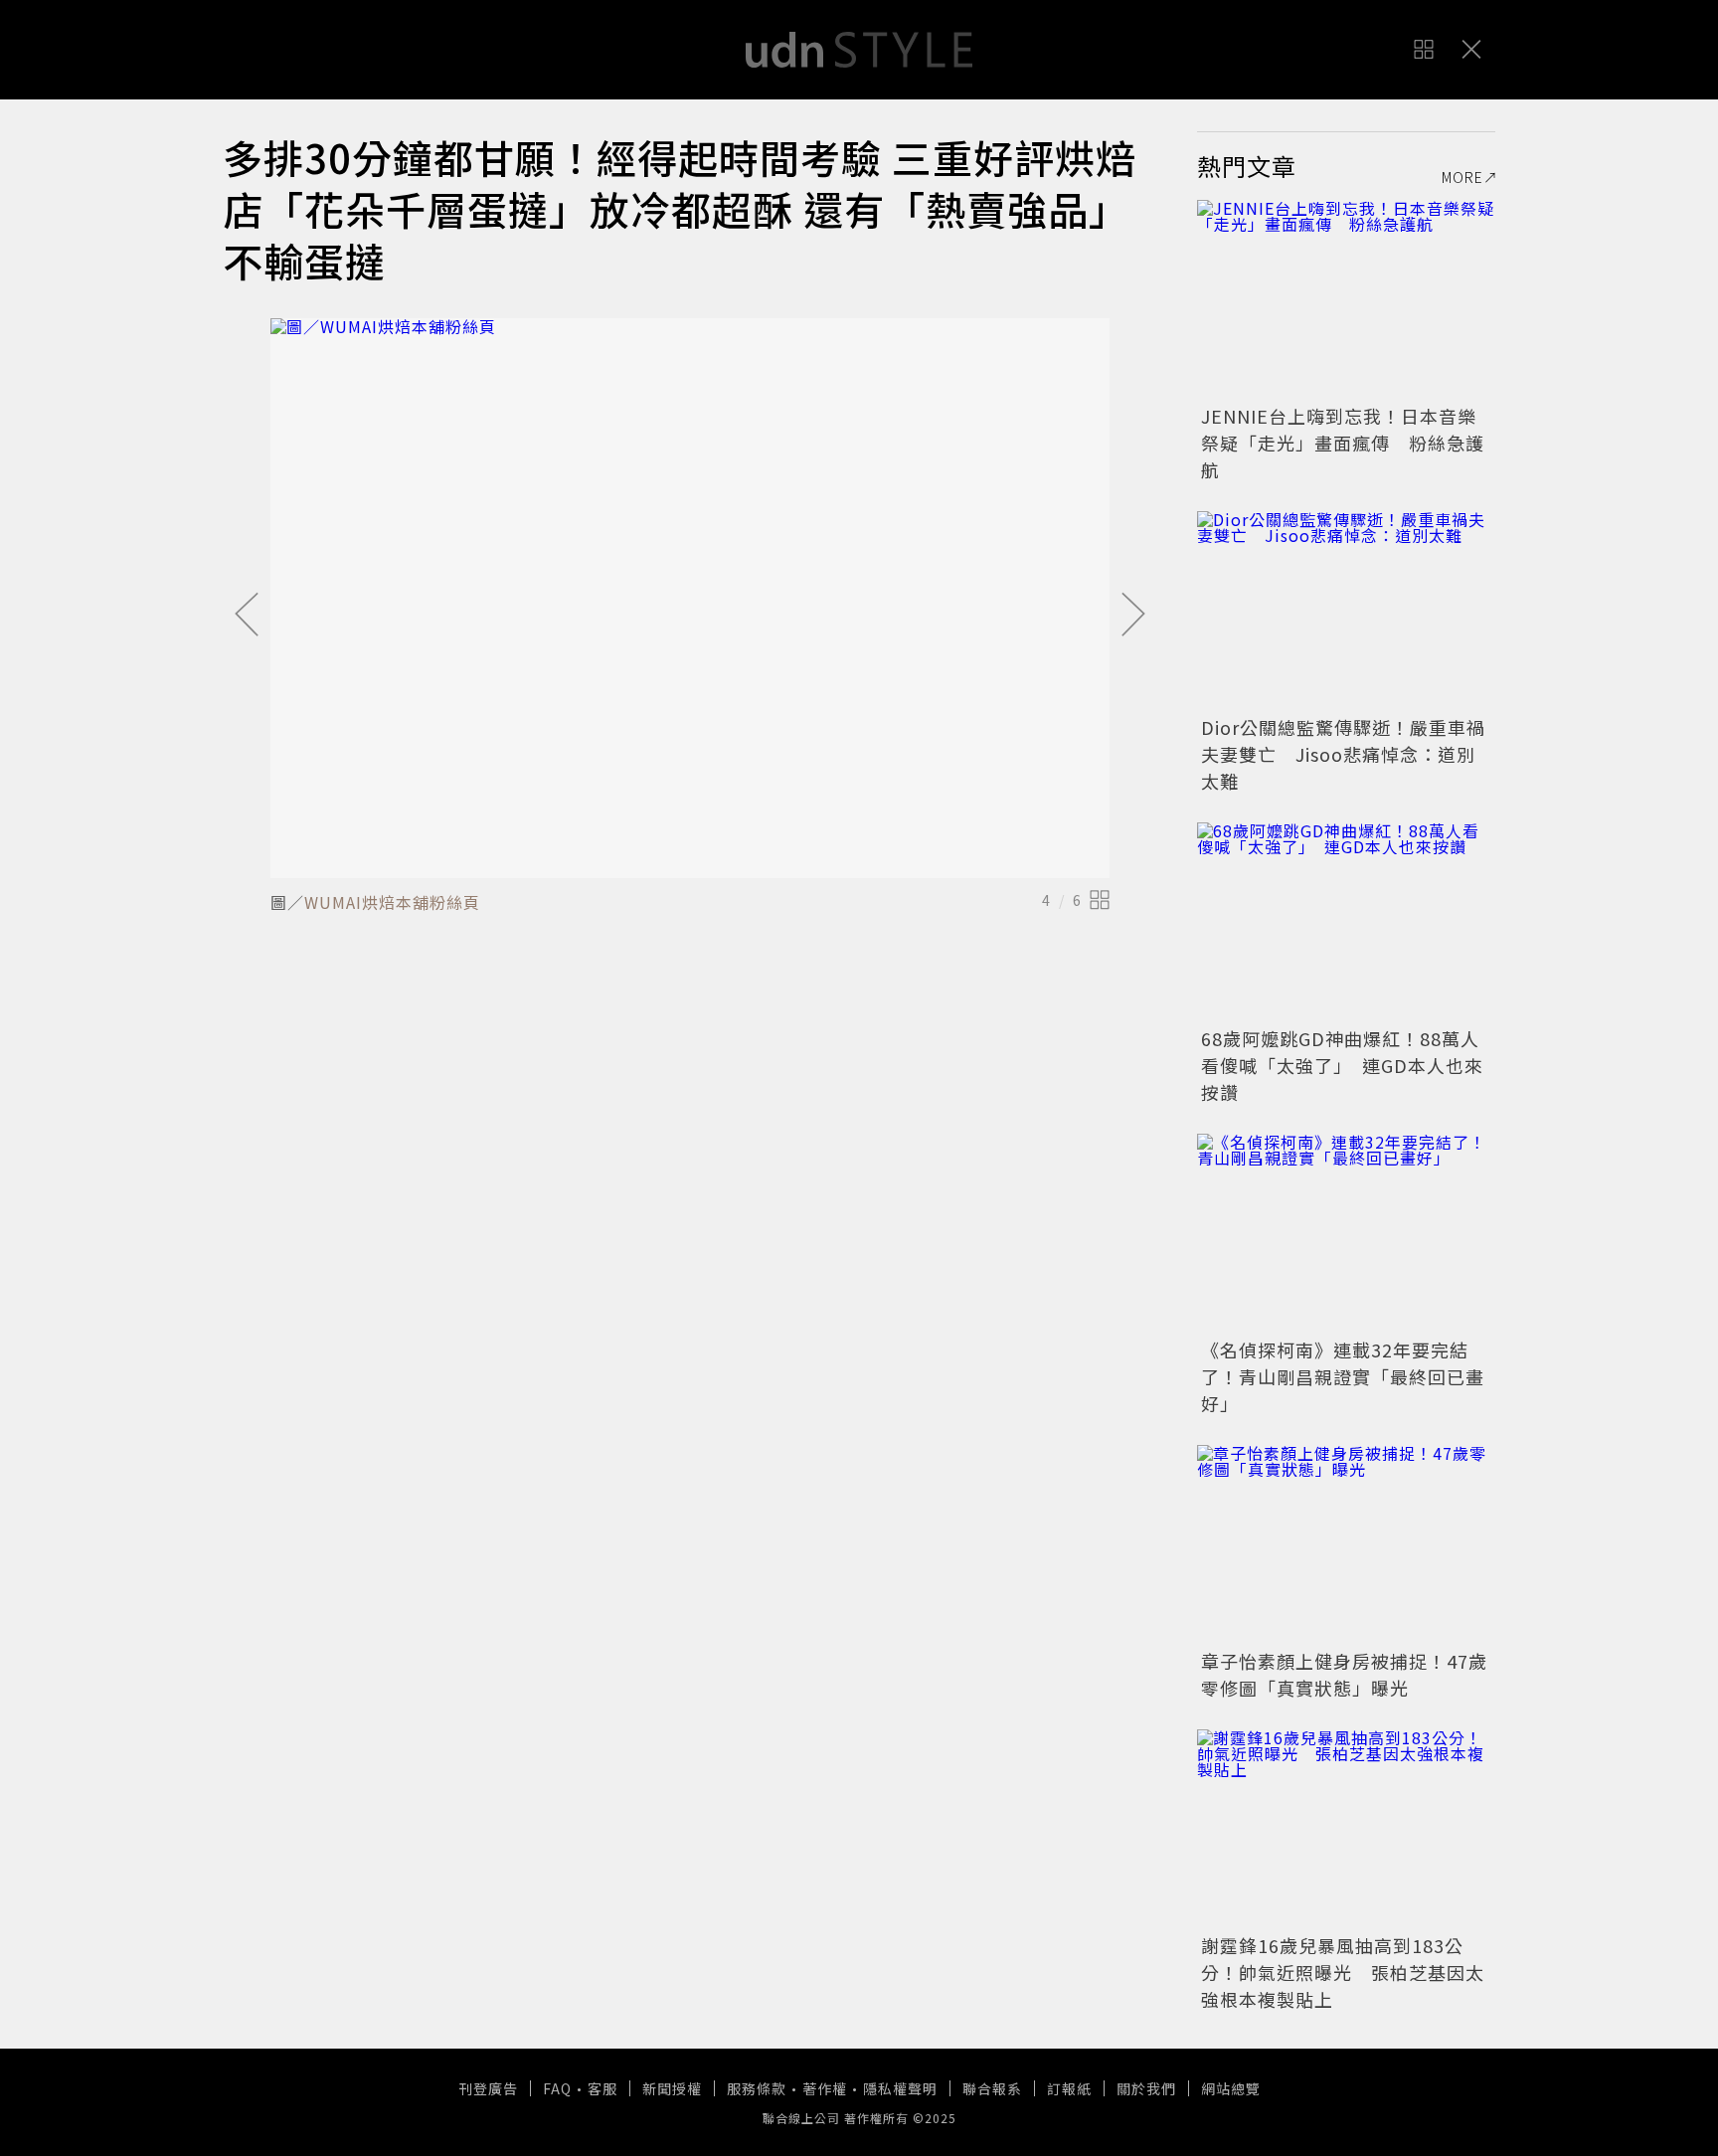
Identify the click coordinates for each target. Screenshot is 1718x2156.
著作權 (825, 2088)
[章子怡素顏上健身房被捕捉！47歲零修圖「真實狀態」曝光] (1346, 1544)
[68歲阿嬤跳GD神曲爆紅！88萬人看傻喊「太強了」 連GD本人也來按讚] (1346, 922)
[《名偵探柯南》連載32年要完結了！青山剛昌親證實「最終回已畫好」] (1346, 1233)
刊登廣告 (488, 2088)
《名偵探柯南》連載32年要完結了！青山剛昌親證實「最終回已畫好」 (1343, 1376)
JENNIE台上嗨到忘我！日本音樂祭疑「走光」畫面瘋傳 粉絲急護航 (1343, 443)
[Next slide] (1133, 616)
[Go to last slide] (247, 616)
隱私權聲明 (900, 2088)
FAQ (557, 2088)
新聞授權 (672, 2088)
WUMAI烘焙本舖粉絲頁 (392, 902)
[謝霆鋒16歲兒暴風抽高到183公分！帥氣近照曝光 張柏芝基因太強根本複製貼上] (1346, 1829)
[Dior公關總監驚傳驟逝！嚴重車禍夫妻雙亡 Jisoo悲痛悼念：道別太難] (1346, 611)
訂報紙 (1069, 2088)
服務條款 (757, 2088)
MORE (1462, 177)
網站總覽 (1231, 2088)
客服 (602, 2088)
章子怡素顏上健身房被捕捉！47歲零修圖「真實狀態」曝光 (1344, 1674)
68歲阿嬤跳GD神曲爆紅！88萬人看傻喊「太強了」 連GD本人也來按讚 (1342, 1065)
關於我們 (1146, 2088)
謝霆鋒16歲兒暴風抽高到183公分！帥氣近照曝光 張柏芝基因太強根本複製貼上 (1343, 1972)
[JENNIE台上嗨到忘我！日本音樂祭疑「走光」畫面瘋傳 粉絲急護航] (1346, 299)
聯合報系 (992, 2088)
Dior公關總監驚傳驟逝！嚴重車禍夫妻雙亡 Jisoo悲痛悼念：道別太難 (1343, 754)
